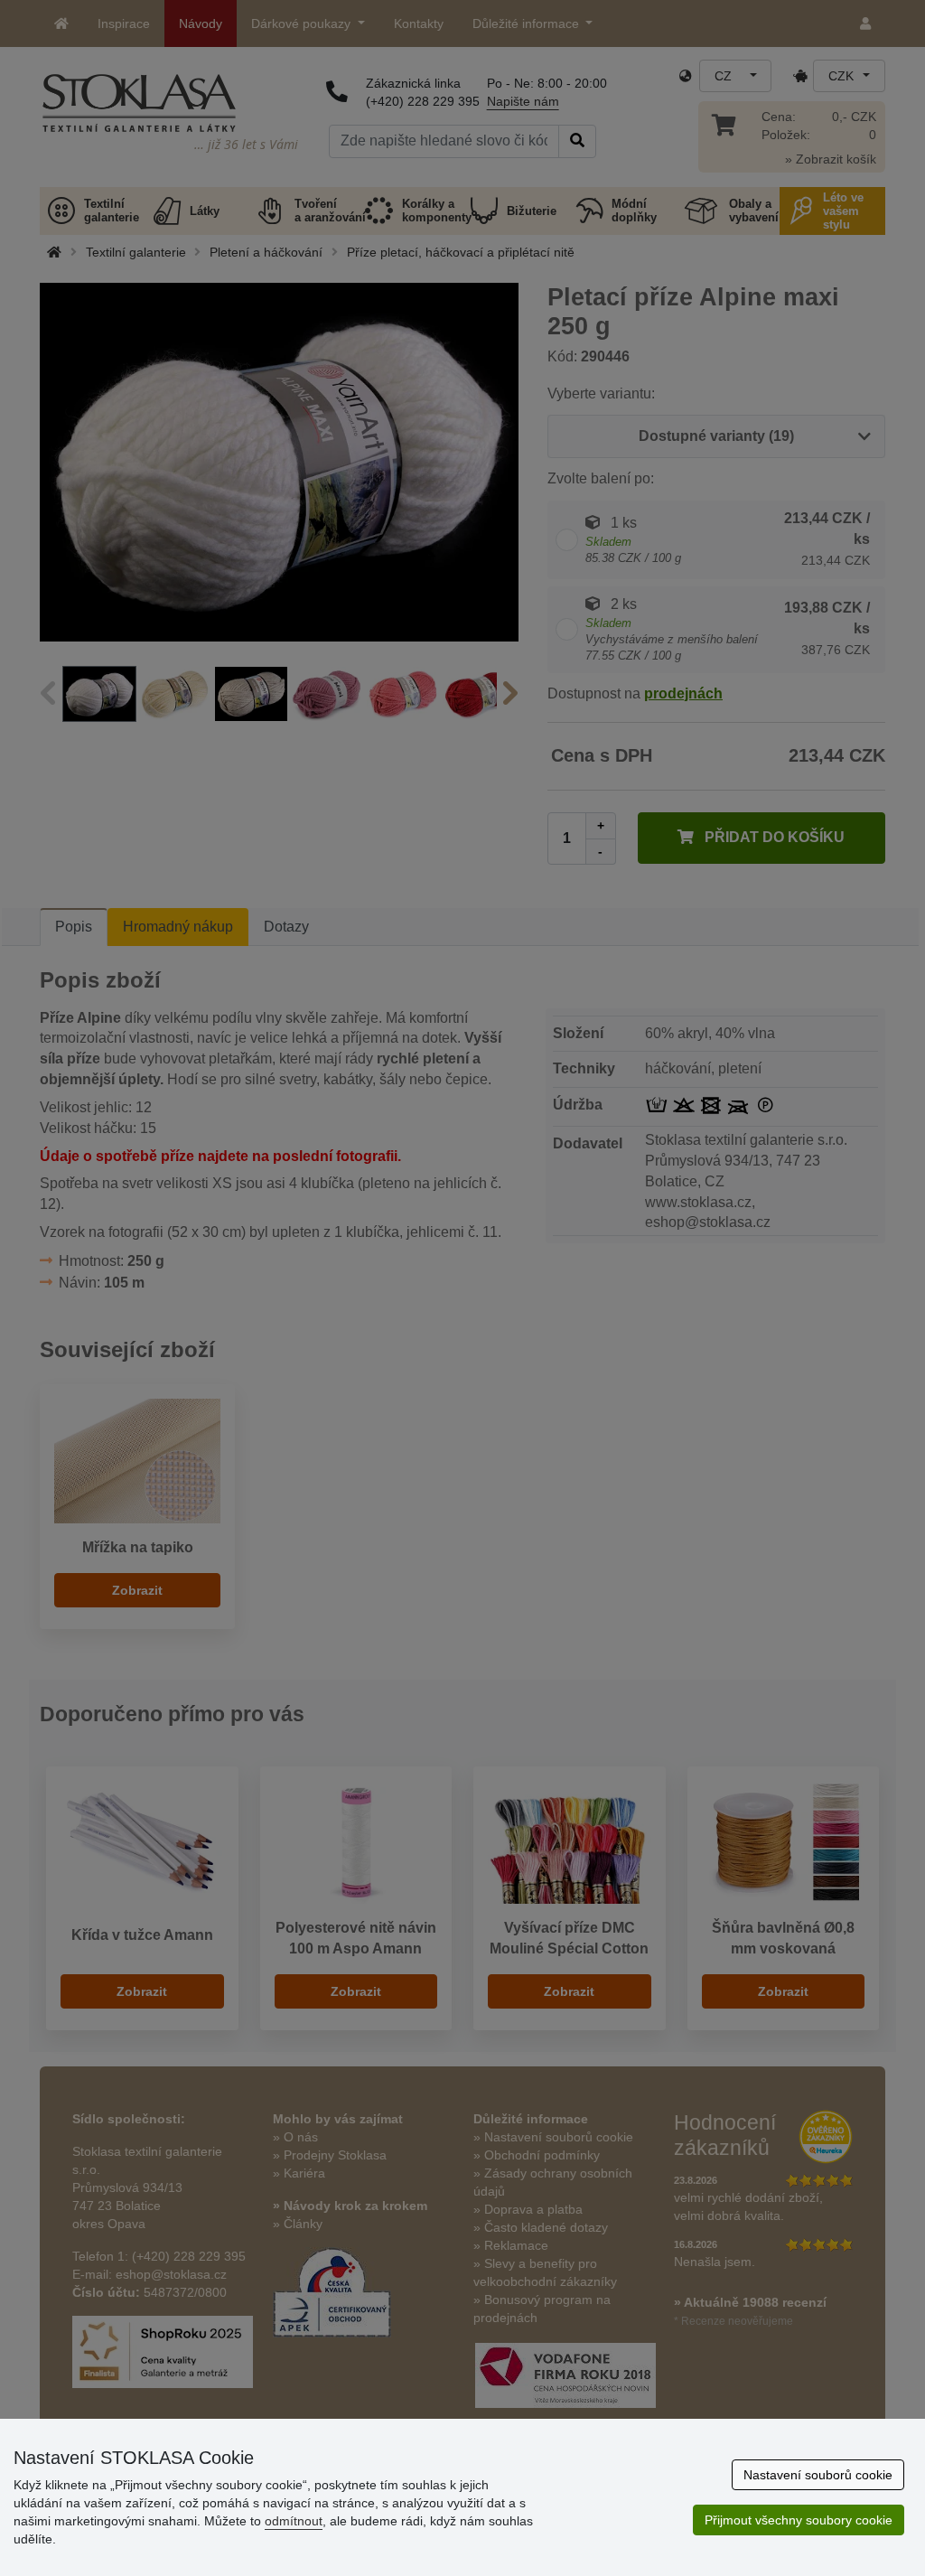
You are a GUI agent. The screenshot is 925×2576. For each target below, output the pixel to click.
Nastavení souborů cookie (818, 2475)
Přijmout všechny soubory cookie (799, 2520)
